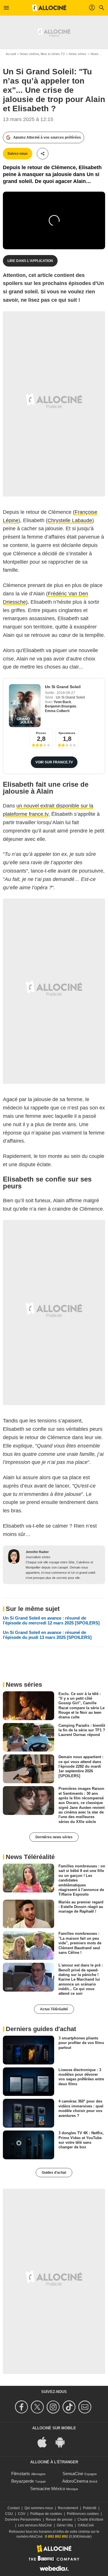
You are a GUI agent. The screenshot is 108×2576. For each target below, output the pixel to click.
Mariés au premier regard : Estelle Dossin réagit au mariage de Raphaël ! (81, 1907)
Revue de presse (59, 2520)
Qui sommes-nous (39, 2508)
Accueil (11, 54)
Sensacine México (48, 2489)
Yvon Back (62, 702)
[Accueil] (49, 8)
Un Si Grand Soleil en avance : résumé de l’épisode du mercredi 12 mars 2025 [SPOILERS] (51, 1620)
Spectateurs (67, 733)
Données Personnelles (23, 2520)
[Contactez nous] (86, 2407)
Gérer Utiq (65, 2525)
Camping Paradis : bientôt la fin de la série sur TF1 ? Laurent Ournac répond (82, 1730)
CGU (9, 2514)
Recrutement (68, 2508)
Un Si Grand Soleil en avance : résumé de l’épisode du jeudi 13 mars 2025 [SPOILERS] (47, 1635)
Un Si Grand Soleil (63, 687)
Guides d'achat (54, 2173)
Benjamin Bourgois (61, 706)
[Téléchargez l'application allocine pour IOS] (45, 2442)
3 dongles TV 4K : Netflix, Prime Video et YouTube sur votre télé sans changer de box (81, 2140)
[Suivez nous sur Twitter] (38, 2407)
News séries (78, 54)
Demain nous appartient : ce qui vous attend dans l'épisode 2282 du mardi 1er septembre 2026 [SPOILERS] (81, 1766)
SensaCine (73, 2474)
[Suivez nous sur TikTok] (70, 2407)
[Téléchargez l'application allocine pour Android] (63, 2442)
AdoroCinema (75, 2481)
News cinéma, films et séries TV (42, 54)
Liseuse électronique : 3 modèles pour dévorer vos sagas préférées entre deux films (81, 2077)
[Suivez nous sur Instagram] (54, 2407)
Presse (41, 733)
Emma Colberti (57, 711)
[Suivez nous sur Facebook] (22, 2407)
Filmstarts (21, 2474)
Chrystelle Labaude (70, 520)
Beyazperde (23, 2481)
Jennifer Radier (37, 1552)
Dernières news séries (54, 1837)
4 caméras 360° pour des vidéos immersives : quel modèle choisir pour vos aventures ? (81, 2108)
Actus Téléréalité (54, 2009)
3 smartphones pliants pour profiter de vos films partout (81, 2043)
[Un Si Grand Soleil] (25, 706)
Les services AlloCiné (35, 2525)
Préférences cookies (83, 2514)
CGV (22, 2514)
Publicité (90, 2508)
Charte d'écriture (90, 2520)
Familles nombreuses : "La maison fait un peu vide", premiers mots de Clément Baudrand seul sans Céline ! (80, 1943)
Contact (14, 2508)
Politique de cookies (46, 2514)
